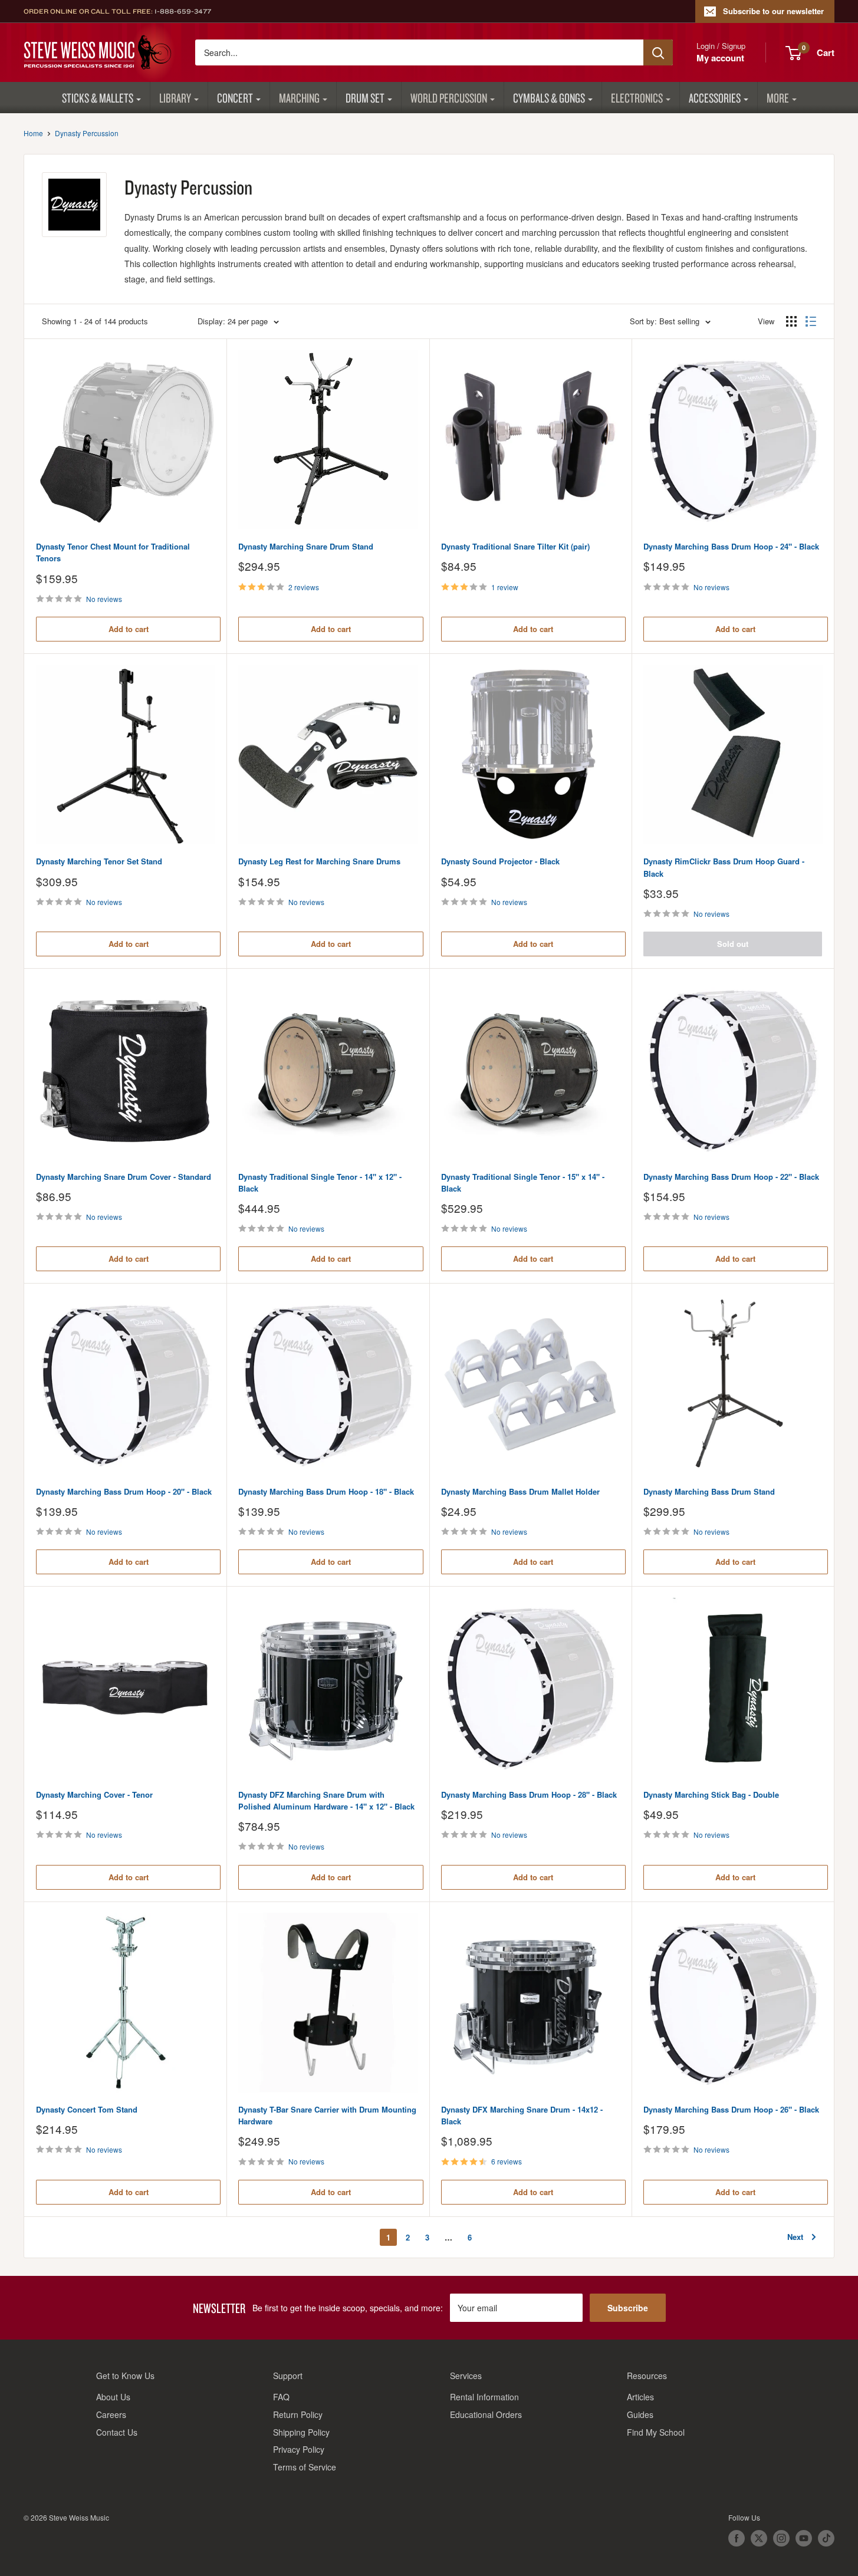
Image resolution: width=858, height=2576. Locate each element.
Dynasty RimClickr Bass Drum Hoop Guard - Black (724, 867)
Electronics (637, 98)
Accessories (715, 98)
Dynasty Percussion (87, 133)
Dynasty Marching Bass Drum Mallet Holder (520, 1491)
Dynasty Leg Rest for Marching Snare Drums (319, 861)
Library (175, 98)
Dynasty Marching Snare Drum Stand (306, 546)
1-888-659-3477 (183, 11)
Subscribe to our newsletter (773, 11)
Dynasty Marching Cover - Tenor (94, 1794)
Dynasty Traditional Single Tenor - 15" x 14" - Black (523, 1182)
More (778, 98)
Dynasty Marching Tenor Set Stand (99, 861)
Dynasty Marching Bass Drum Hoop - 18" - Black (326, 1491)
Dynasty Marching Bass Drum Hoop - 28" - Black (529, 1794)
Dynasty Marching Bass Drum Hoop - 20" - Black (124, 1491)
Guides (640, 2414)
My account (720, 58)
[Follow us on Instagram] (781, 2538)
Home (33, 133)
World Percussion (449, 98)
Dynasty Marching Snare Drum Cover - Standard (124, 1177)
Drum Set (365, 98)
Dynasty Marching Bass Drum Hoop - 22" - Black (731, 1177)
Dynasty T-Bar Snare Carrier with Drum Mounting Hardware (327, 2115)
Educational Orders (486, 2414)
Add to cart (129, 629)
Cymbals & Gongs (549, 98)
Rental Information (484, 2397)
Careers (111, 2414)
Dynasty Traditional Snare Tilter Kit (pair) (515, 546)
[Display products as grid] (791, 321)
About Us (113, 2397)
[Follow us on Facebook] (737, 2538)
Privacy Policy (299, 2449)
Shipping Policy (301, 2432)
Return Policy (298, 2414)
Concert (235, 98)
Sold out (733, 944)
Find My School (656, 2432)
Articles (640, 2397)
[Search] (658, 52)
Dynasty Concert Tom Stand (87, 2109)
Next (795, 2237)
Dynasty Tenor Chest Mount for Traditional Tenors (113, 552)
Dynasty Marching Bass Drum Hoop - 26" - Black (731, 2109)
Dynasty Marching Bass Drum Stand (709, 1491)
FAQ (281, 2397)
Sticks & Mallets (98, 98)
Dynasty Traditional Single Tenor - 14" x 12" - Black (320, 1182)
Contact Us (117, 2432)
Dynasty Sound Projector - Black (500, 861)
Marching (299, 98)
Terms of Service (305, 2467)
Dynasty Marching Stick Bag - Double (711, 1794)
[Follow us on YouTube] (804, 2538)
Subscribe (628, 2308)
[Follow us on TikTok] (826, 2538)
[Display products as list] (811, 321)
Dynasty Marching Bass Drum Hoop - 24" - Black (731, 546)
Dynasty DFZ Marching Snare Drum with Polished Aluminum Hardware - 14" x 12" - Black (326, 1800)
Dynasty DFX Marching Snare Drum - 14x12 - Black (522, 2115)
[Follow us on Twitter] (759, 2538)
